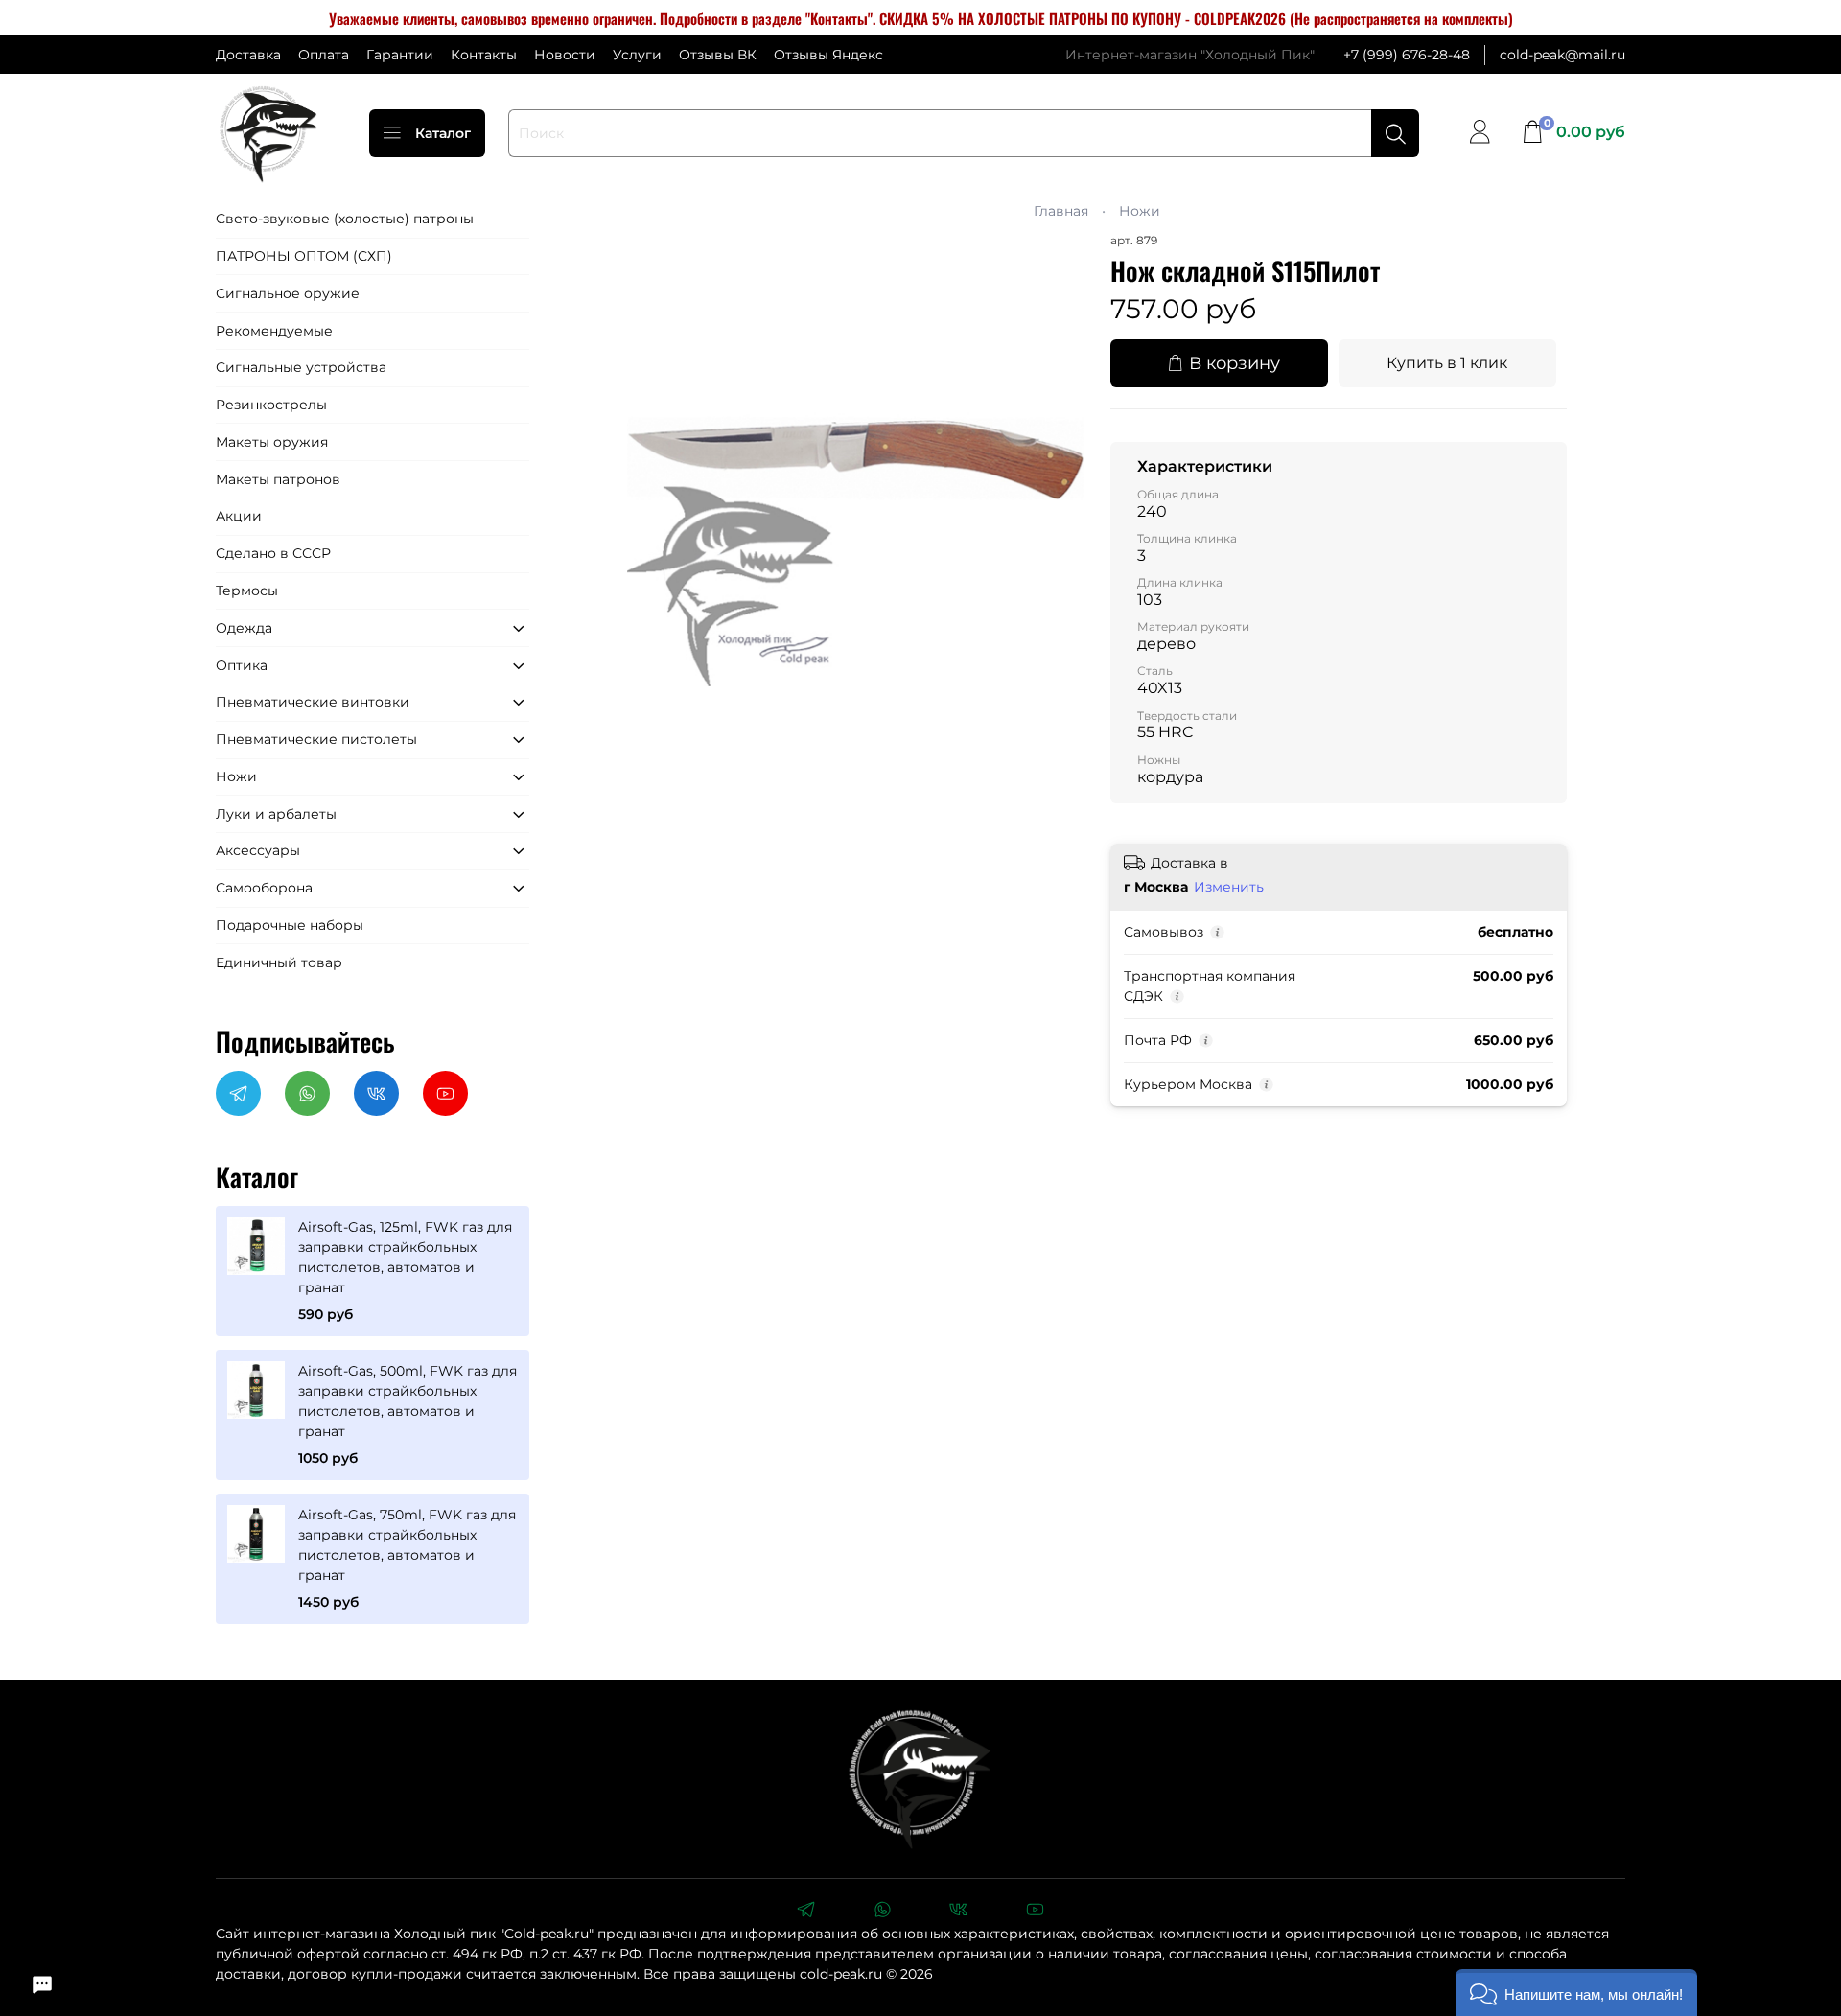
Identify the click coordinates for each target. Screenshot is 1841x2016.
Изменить (1229, 887)
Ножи (1140, 211)
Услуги (637, 55)
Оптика (242, 665)
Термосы (247, 591)
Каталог (443, 133)
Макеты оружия (272, 442)
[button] (1576, 1993)
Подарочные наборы (290, 925)
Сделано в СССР (273, 553)
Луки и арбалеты (276, 814)
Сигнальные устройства (301, 367)
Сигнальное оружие (288, 293)
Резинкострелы (271, 405)
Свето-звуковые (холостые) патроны (345, 219)
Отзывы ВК (718, 55)
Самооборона (264, 888)
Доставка (248, 55)
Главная (1061, 211)
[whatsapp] (882, 1912)
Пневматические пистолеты (316, 739)
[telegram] (805, 1912)
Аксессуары (258, 850)
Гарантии (400, 55)
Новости (565, 55)
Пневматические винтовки (313, 702)
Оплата (324, 55)
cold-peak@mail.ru (1562, 55)
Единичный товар (279, 962)
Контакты (484, 55)
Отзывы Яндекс (828, 55)
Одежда (244, 628)
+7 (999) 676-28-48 (1407, 55)
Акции (239, 516)
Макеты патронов (278, 479)
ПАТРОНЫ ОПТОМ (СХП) (304, 256)
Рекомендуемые (274, 331)
